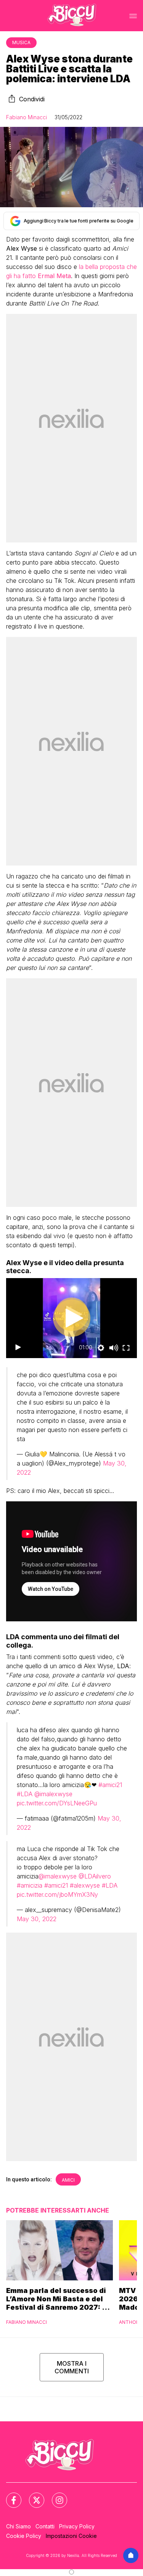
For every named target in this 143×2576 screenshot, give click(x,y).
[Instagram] (55, 2496)
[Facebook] (9, 2496)
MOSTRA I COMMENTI (72, 2367)
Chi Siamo (18, 2526)
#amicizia (30, 1885)
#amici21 (110, 1785)
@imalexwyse (53, 1794)
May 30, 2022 (37, 1919)
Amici (68, 2180)
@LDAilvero (95, 1876)
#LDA (25, 1794)
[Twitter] (32, 2496)
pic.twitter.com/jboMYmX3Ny (57, 1894)
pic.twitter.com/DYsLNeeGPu (57, 1803)
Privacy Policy (77, 2526)
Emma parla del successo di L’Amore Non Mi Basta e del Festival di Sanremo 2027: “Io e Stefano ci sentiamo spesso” (59, 2299)
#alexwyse (85, 1885)
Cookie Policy (24, 2536)
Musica (21, 42)
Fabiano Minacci (27, 117)
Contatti (45, 2526)
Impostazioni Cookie (71, 2536)
